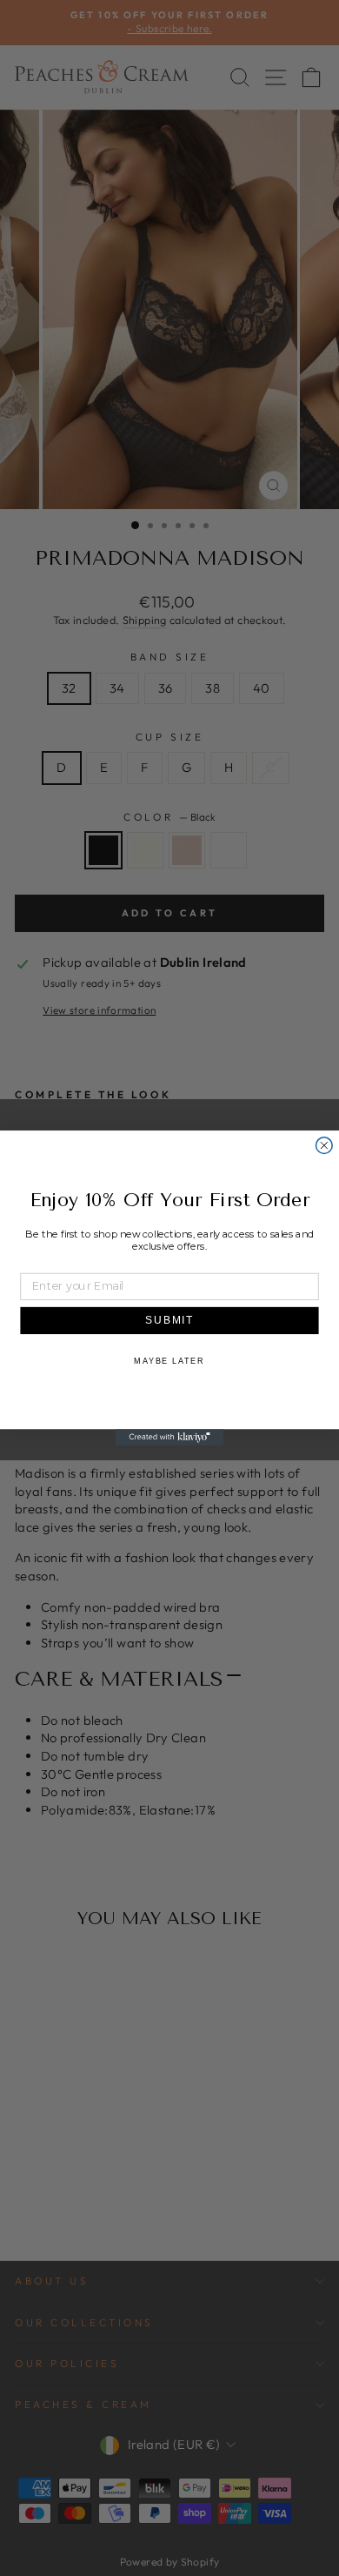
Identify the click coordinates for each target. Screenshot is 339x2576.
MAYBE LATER (169, 1361)
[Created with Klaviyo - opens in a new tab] (170, 1437)
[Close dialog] (324, 1146)
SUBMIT (170, 1320)
